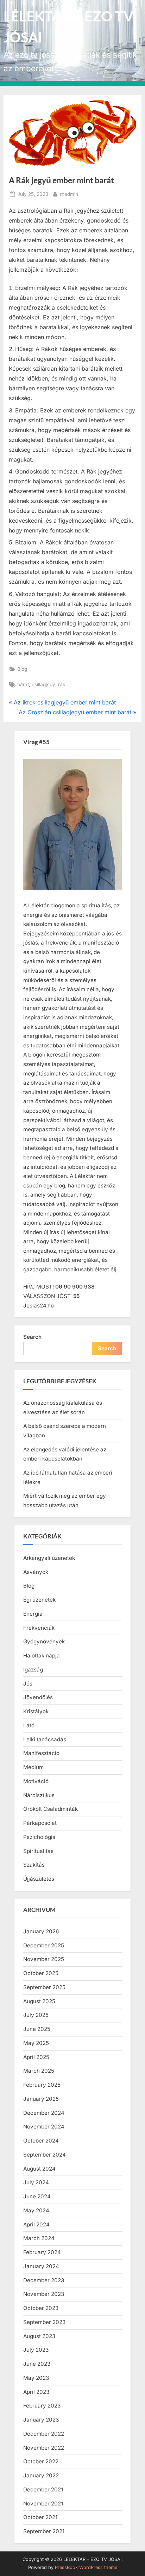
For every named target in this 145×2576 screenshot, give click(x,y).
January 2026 (41, 1931)
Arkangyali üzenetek (49, 1558)
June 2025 (37, 2029)
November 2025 (44, 1959)
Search (32, 1337)
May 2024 (36, 2210)
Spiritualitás (38, 1851)
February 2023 (42, 2406)
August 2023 (39, 2336)
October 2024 (41, 2141)
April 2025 (36, 2057)
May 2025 (36, 2043)
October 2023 (41, 2308)
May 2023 (36, 2378)
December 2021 (43, 2489)
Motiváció (36, 1781)
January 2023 (41, 2420)
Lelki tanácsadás (45, 1739)
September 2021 (44, 2531)
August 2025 (39, 2001)
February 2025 (42, 2085)
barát (23, 684)
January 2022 (41, 2475)
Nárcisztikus (39, 1795)
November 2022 (44, 2448)
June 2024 (37, 2196)
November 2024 (44, 2127)
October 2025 (41, 1973)
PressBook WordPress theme (86, 2567)
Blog (22, 669)
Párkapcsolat (40, 1823)
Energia (33, 1614)
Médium (33, 1767)
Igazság (33, 1670)
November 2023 (44, 2294)
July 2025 (36, 2015)
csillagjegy (43, 684)
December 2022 (44, 2434)
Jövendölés (38, 1697)
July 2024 (36, 2182)
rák (62, 684)
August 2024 (39, 2169)
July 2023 (36, 2350)
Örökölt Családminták (51, 1809)
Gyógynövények (44, 1641)
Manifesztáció (41, 1753)
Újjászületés (39, 1879)
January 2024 (41, 2266)
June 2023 (37, 2364)
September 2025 (44, 1987)
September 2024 (45, 2155)
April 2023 (36, 2392)
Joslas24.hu (39, 1306)
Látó (29, 1725)
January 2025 (41, 2099)
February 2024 (42, 2252)
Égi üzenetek (39, 1600)
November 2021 (43, 2504)
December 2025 (44, 1945)
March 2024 (39, 2238)
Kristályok (36, 1711)
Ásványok (36, 1572)
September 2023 (44, 2322)
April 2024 (36, 2224)
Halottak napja (42, 1655)
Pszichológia (39, 1837)
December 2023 (44, 2280)
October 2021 (40, 2517)
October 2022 (41, 2461)
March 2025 (39, 2071)
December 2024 (44, 2113)
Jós (28, 1684)
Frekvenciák (39, 1628)
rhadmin (69, 194)
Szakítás (34, 1865)
